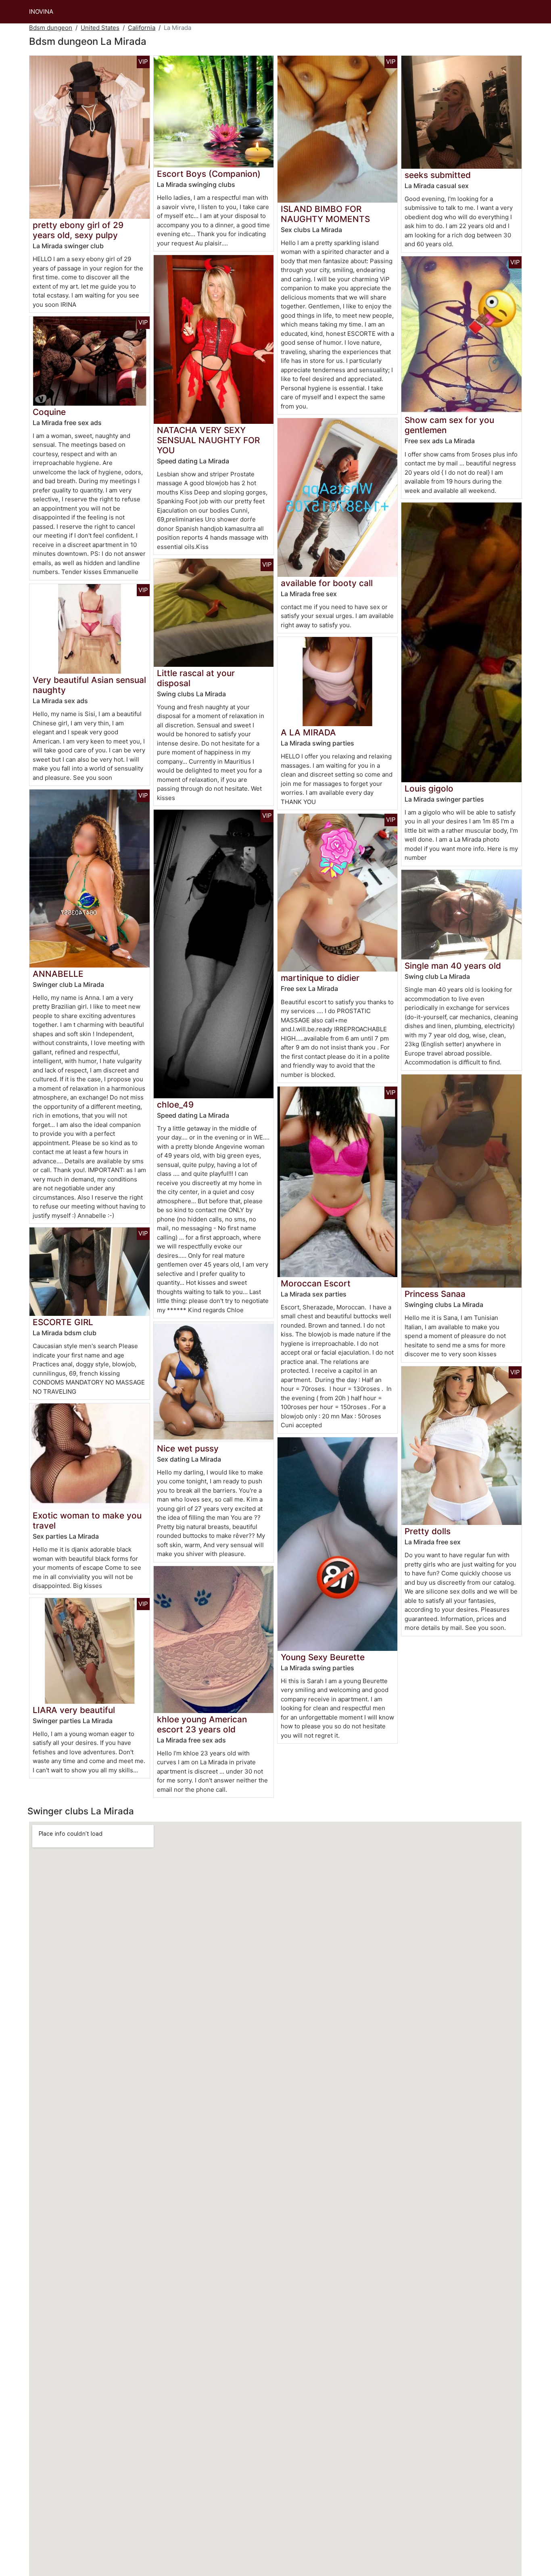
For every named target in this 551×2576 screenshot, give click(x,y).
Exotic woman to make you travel (87, 1520)
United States (100, 28)
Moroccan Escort (316, 1283)
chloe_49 (175, 1105)
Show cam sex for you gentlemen (449, 425)
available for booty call (327, 583)
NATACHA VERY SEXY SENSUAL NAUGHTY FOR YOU (208, 440)
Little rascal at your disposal (196, 678)
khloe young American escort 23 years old (202, 1724)
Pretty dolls (428, 1531)
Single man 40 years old (453, 966)
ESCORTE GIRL (63, 1322)
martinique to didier (320, 978)
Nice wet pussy (188, 1448)
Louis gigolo (429, 789)
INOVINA (41, 12)
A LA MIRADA (308, 732)
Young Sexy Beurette (323, 1657)
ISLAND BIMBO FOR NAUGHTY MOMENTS (325, 214)
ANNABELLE (58, 974)
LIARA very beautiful (74, 1710)
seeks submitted (438, 175)
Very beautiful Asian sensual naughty (89, 685)
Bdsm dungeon (51, 28)
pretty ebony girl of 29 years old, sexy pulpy (78, 230)
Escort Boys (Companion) (209, 174)
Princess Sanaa (435, 1294)
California (142, 28)
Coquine (49, 412)
